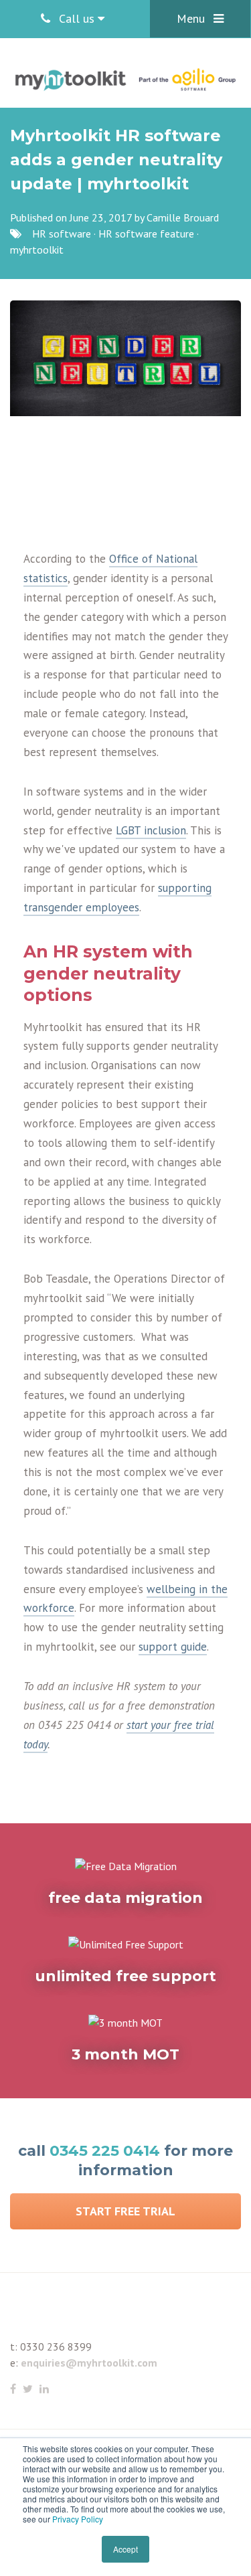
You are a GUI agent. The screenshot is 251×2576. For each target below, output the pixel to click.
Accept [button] (125, 2549)
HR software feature (146, 234)
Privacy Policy (78, 2519)
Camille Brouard (183, 217)
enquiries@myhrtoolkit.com (89, 2363)
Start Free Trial (125, 2211)
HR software (62, 234)
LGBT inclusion (151, 830)
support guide (173, 1647)
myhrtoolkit (37, 250)
